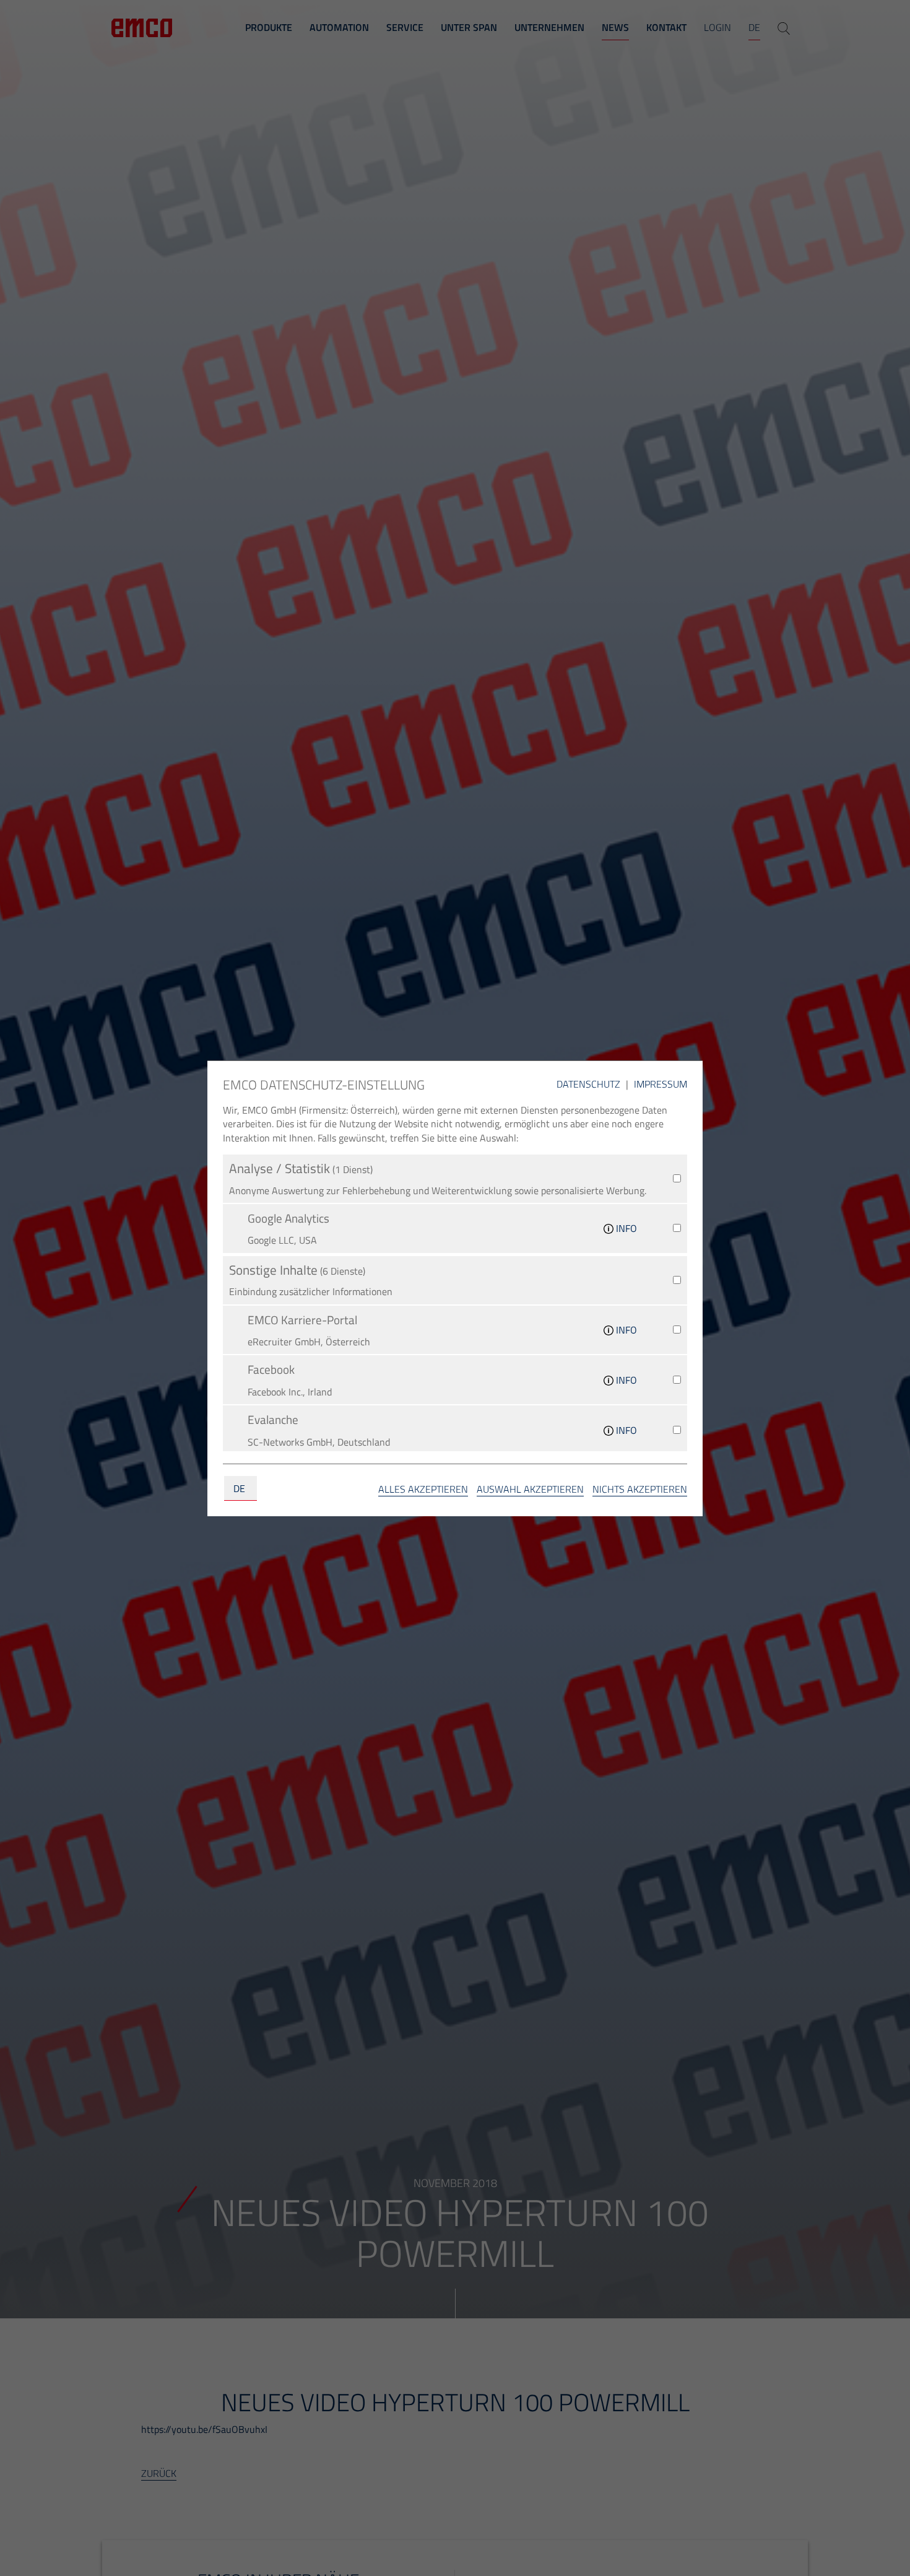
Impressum (661, 1084)
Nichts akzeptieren (640, 1489)
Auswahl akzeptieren (530, 1489)
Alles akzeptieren (423, 1489)
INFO (625, 1228)
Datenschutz (590, 1084)
